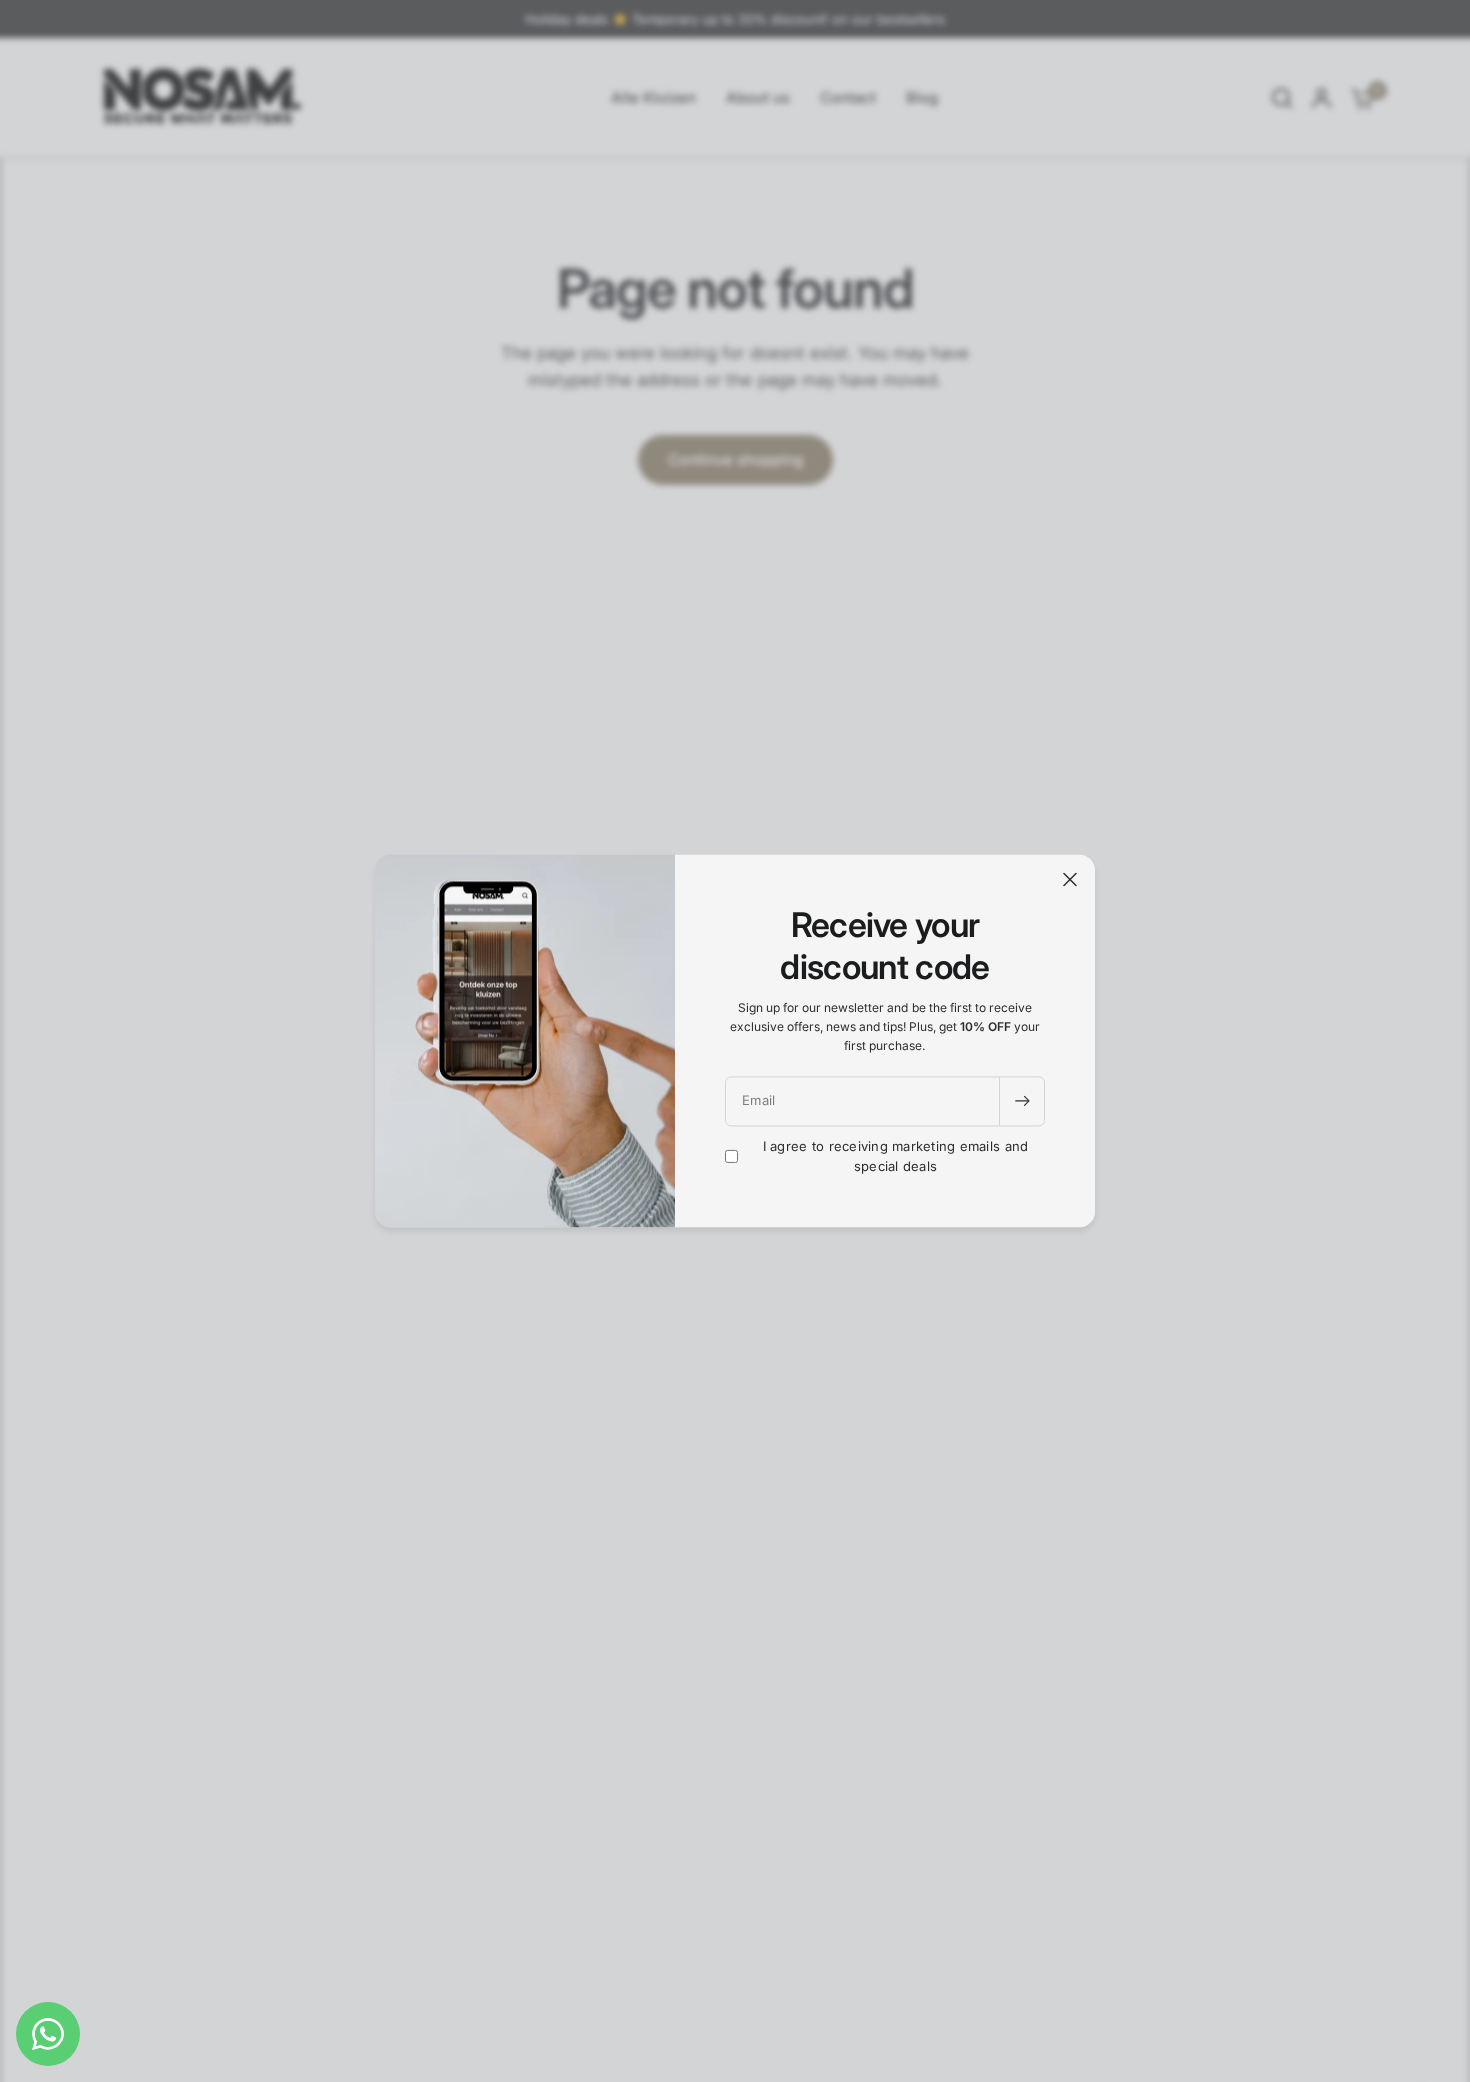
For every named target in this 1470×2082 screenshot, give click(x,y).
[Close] (1070, 879)
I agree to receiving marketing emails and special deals (896, 1156)
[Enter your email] (1022, 1101)
